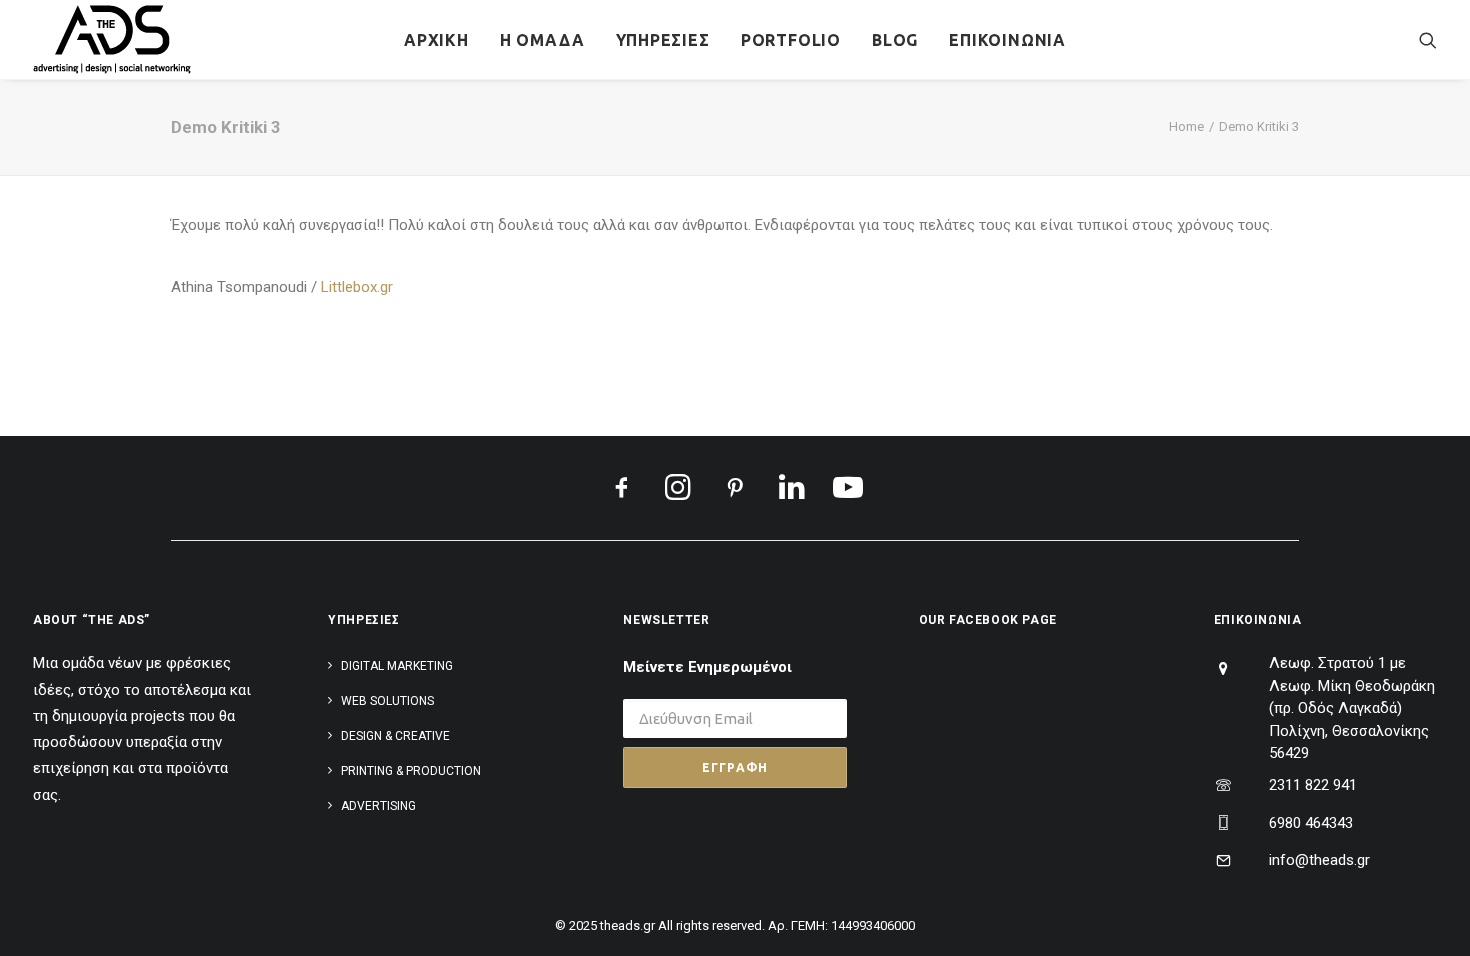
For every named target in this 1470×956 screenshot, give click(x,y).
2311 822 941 (1313, 785)
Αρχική (436, 40)
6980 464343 (1311, 823)
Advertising (378, 806)
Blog (895, 40)
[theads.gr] (112, 39)
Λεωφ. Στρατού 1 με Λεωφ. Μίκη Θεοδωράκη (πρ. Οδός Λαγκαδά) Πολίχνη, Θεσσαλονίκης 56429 (1352, 708)
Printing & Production (411, 771)
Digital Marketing (397, 666)
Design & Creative (395, 736)
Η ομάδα (542, 40)
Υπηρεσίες (663, 40)
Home (1186, 126)
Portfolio (791, 40)
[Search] (1428, 39)
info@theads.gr (1319, 860)
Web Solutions (387, 701)
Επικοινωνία (1007, 40)
